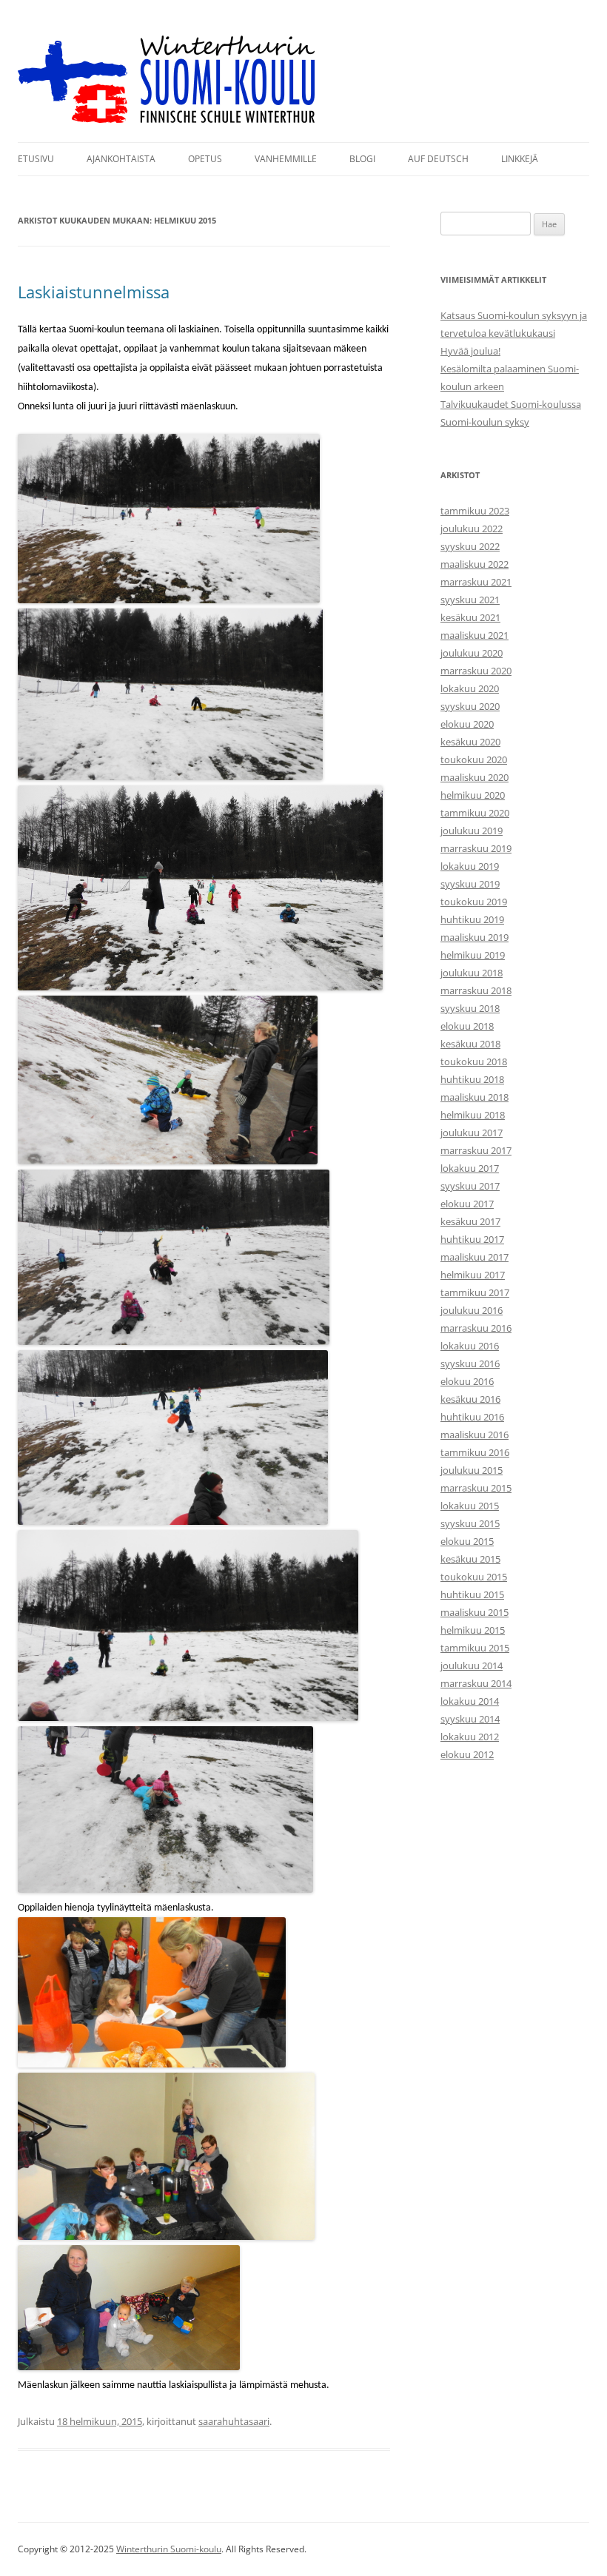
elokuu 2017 (467, 1204)
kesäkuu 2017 (470, 1221)
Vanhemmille (286, 159)
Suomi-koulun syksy (485, 422)
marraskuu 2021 (476, 582)
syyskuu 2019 (470, 884)
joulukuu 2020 (472, 653)
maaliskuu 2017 (474, 1257)
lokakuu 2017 (470, 1168)
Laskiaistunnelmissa (94, 292)
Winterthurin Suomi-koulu (169, 2549)
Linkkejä (520, 159)
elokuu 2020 (467, 724)
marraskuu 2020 (476, 671)
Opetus (205, 159)
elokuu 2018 (467, 1026)
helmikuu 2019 (473, 955)
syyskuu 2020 (470, 706)
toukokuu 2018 (474, 1061)
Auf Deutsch (438, 159)
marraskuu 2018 (476, 990)
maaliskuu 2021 (474, 635)
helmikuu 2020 (473, 795)
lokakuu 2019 (470, 866)
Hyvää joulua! (470, 351)
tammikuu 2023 (475, 511)
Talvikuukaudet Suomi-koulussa (511, 404)
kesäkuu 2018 (470, 1044)
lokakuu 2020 (470, 688)
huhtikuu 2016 (472, 1417)
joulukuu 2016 (472, 1310)
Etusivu (36, 159)
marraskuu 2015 (476, 1488)
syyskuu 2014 (470, 1719)
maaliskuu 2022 (474, 564)
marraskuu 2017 (476, 1150)
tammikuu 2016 (475, 1452)
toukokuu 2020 (474, 759)
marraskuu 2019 (476, 848)
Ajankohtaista (121, 159)
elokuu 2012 (467, 1754)
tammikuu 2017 (475, 1292)
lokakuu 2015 (470, 1506)
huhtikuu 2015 (472, 1594)
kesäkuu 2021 (470, 617)
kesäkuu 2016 (470, 1399)
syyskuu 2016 (470, 1364)
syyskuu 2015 (470, 1523)
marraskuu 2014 (476, 1683)
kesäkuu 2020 (470, 742)
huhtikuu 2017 (472, 1239)
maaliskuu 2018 (474, 1097)
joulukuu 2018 (472, 973)
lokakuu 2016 (470, 1346)
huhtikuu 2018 (472, 1079)
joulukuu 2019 (472, 831)
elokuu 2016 (467, 1381)
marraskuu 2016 (476, 1328)
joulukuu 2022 (472, 529)
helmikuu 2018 (473, 1115)
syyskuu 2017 (470, 1186)
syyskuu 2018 (470, 1008)
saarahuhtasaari (234, 2421)
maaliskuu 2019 (474, 937)
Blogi (362, 159)
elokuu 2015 (467, 1541)
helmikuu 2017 (473, 1275)
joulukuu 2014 (472, 1666)
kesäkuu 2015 (470, 1559)
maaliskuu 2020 (474, 777)
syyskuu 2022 (470, 546)
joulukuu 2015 (472, 1470)
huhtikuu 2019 (472, 919)
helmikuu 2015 (473, 1630)
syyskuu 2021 (470, 600)
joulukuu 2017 (472, 1133)
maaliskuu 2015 (474, 1612)
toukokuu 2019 (474, 902)
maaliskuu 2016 (474, 1435)
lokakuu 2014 (470, 1701)
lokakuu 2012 (470, 1737)
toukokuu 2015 (474, 1577)
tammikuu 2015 (475, 1648)
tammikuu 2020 (475, 813)
